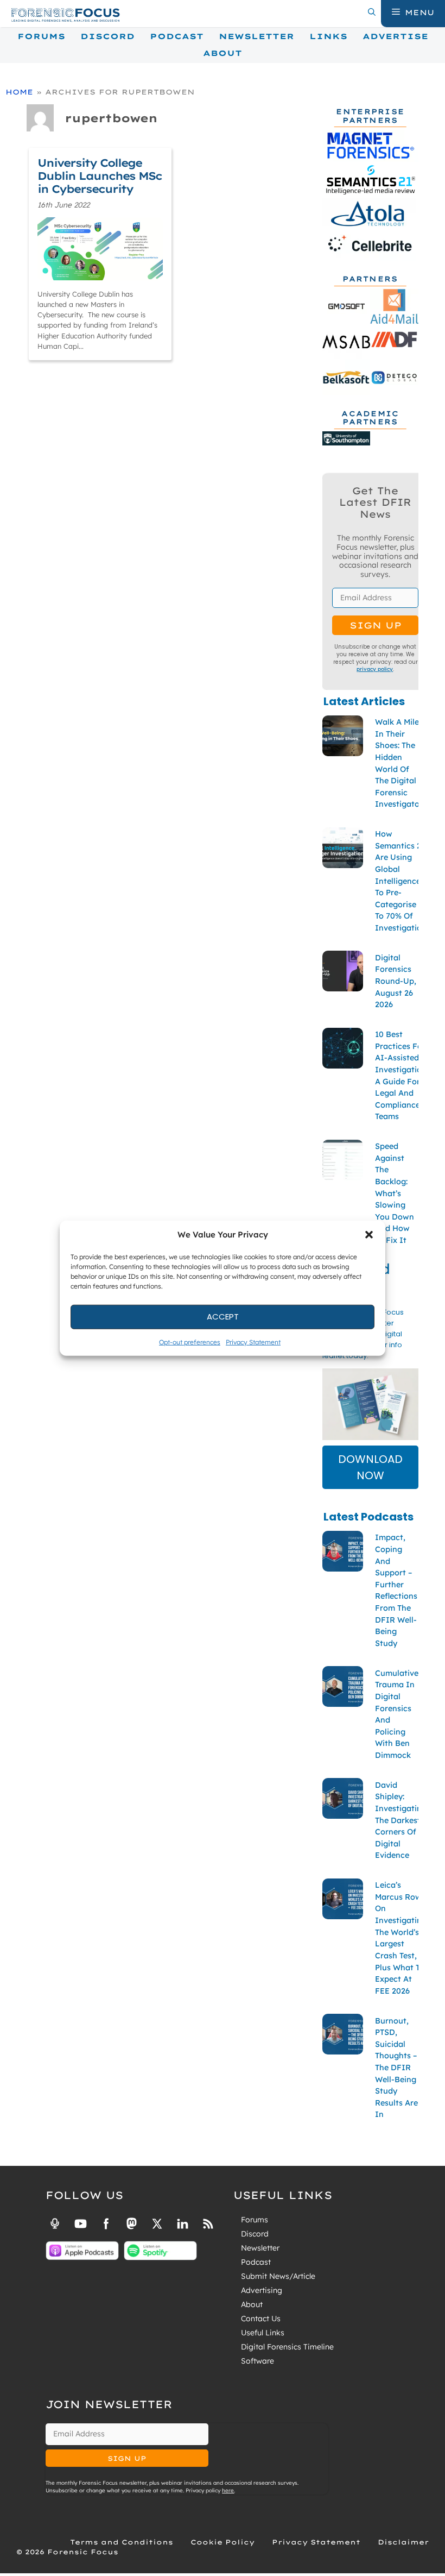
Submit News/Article (278, 2276)
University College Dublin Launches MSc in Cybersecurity (100, 176)
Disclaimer (403, 2542)
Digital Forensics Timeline (287, 2347)
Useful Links (263, 2333)
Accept (223, 1317)
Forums (41, 36)
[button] (369, 1235)
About (223, 53)
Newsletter (256, 36)
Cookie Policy (223, 2542)
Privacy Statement (253, 1342)
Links (328, 36)
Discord (107, 36)
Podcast (177, 36)
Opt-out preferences (190, 1342)
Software (258, 2361)
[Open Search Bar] (372, 12)
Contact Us (261, 2319)
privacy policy (375, 669)
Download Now (370, 1467)
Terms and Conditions (122, 2542)
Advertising (262, 2290)
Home (19, 92)
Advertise (395, 36)
